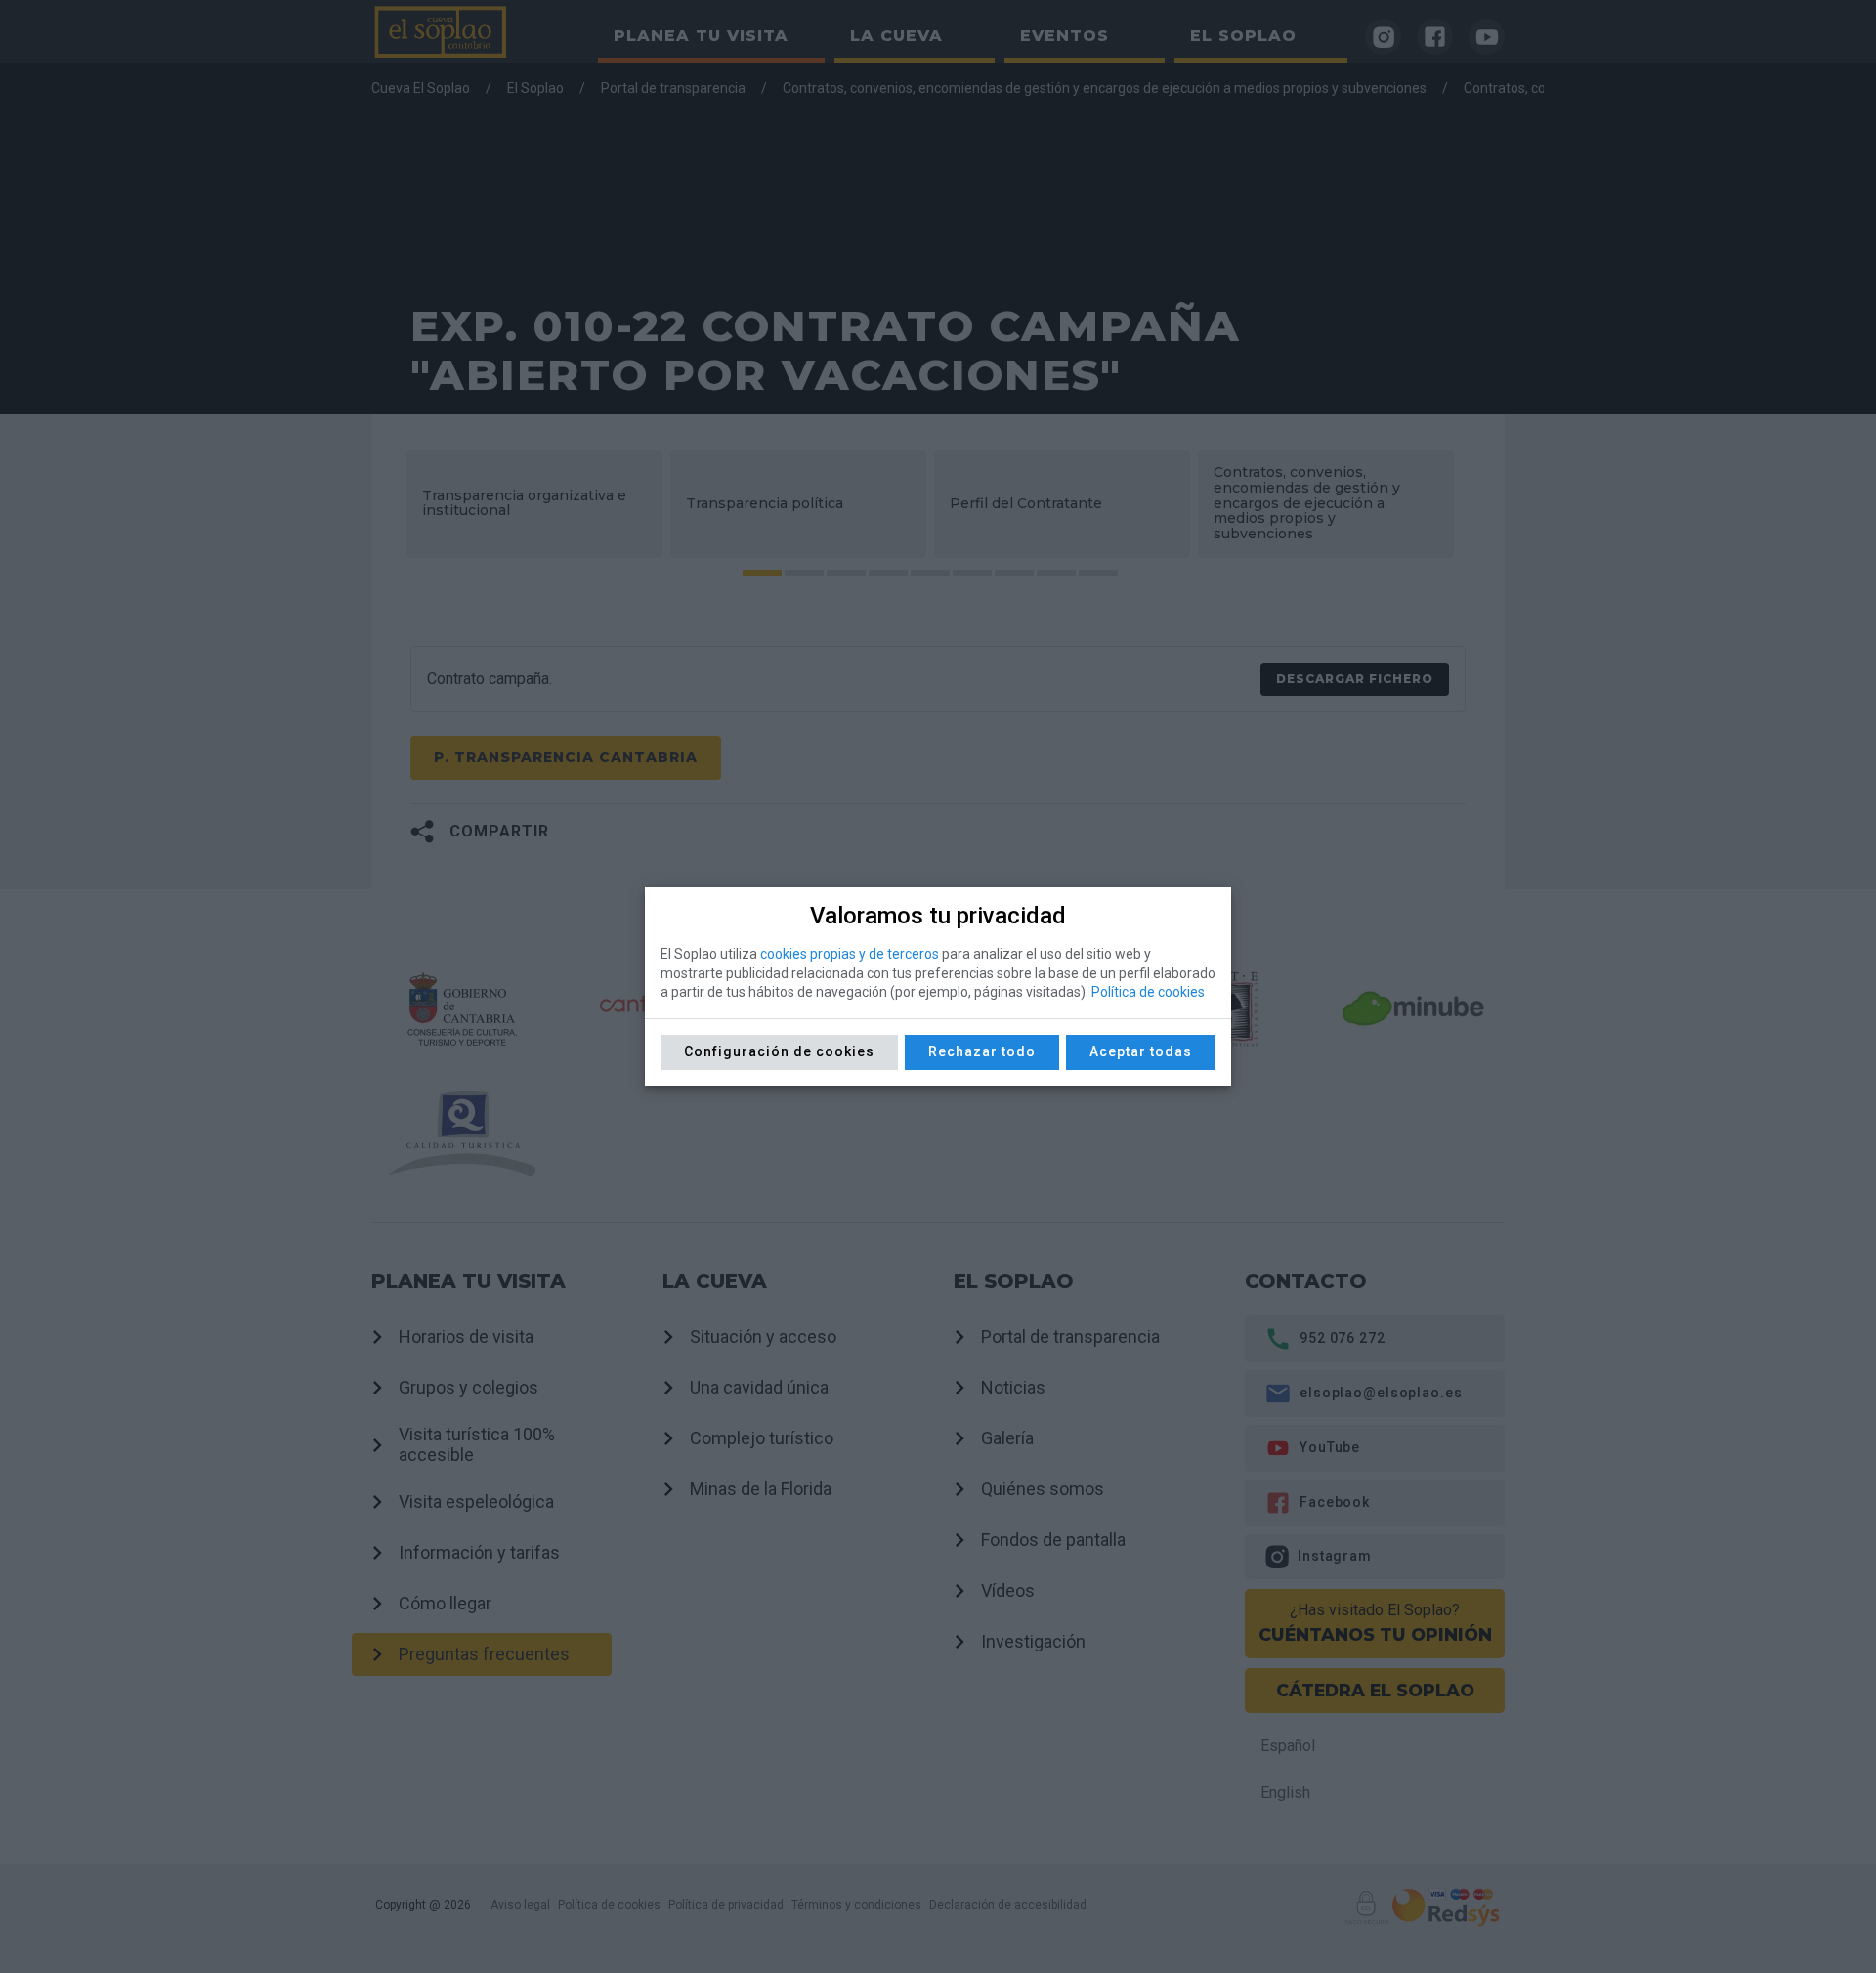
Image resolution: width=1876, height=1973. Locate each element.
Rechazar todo (982, 1051)
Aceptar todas (1141, 1051)
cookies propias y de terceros (850, 954)
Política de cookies (1148, 992)
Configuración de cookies (779, 1051)
